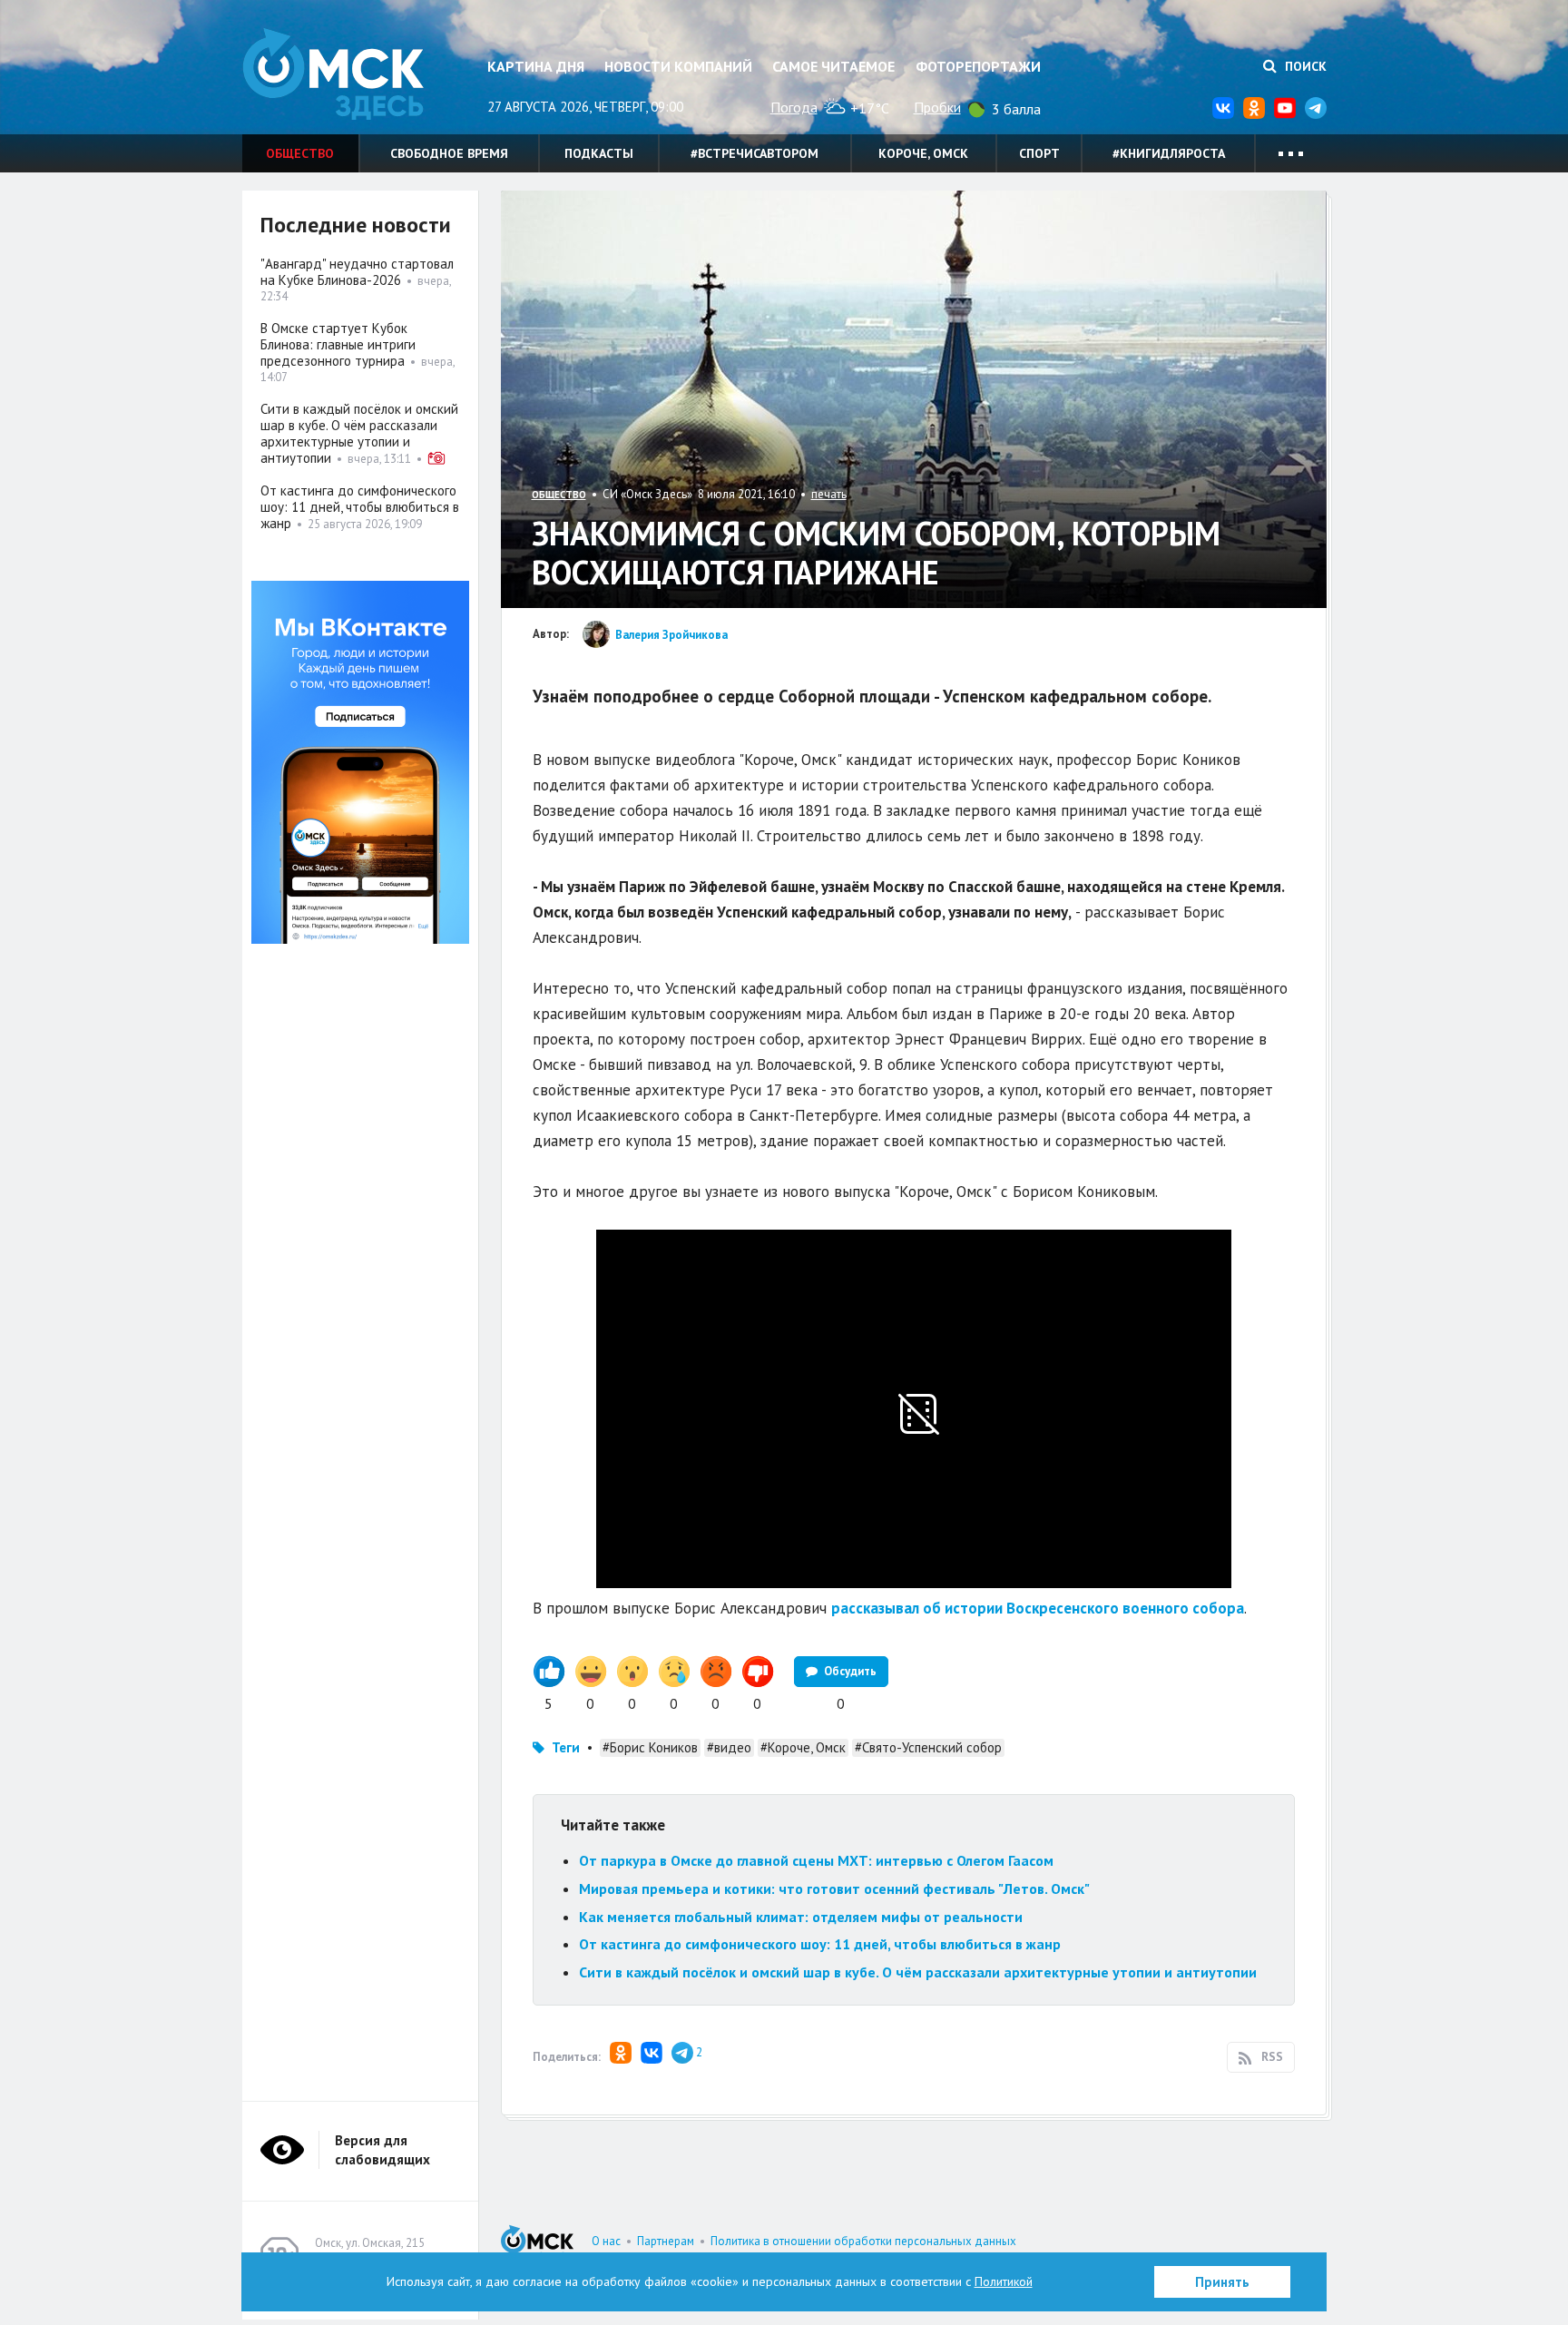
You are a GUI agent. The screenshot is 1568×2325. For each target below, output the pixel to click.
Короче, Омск (923, 153)
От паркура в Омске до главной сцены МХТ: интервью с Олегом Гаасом (816, 1860)
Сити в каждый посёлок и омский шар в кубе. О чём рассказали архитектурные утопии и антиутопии (918, 1972)
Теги (566, 1747)
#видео (729, 1747)
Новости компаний (678, 66)
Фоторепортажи (978, 66)
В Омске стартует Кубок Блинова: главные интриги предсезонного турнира (338, 344)
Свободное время (449, 153)
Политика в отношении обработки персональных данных (863, 2241)
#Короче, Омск (803, 1747)
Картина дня (536, 66)
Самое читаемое (833, 66)
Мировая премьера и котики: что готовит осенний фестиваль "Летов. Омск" (834, 1888)
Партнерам (666, 2241)
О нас (606, 2241)
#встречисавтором (755, 153)
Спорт (1039, 153)
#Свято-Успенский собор (928, 1747)
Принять (1222, 2282)
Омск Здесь (333, 74)
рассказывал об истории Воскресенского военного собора (1038, 1608)
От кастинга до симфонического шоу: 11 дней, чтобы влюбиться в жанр (820, 1944)
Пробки (937, 107)
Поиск (1304, 66)
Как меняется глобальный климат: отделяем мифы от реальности (801, 1917)
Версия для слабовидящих (382, 2150)
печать (829, 494)
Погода (794, 107)
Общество (300, 153)
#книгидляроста (1169, 153)
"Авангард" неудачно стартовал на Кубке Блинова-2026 (357, 272)
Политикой (1004, 2281)
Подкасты (599, 153)
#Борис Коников (650, 1747)
